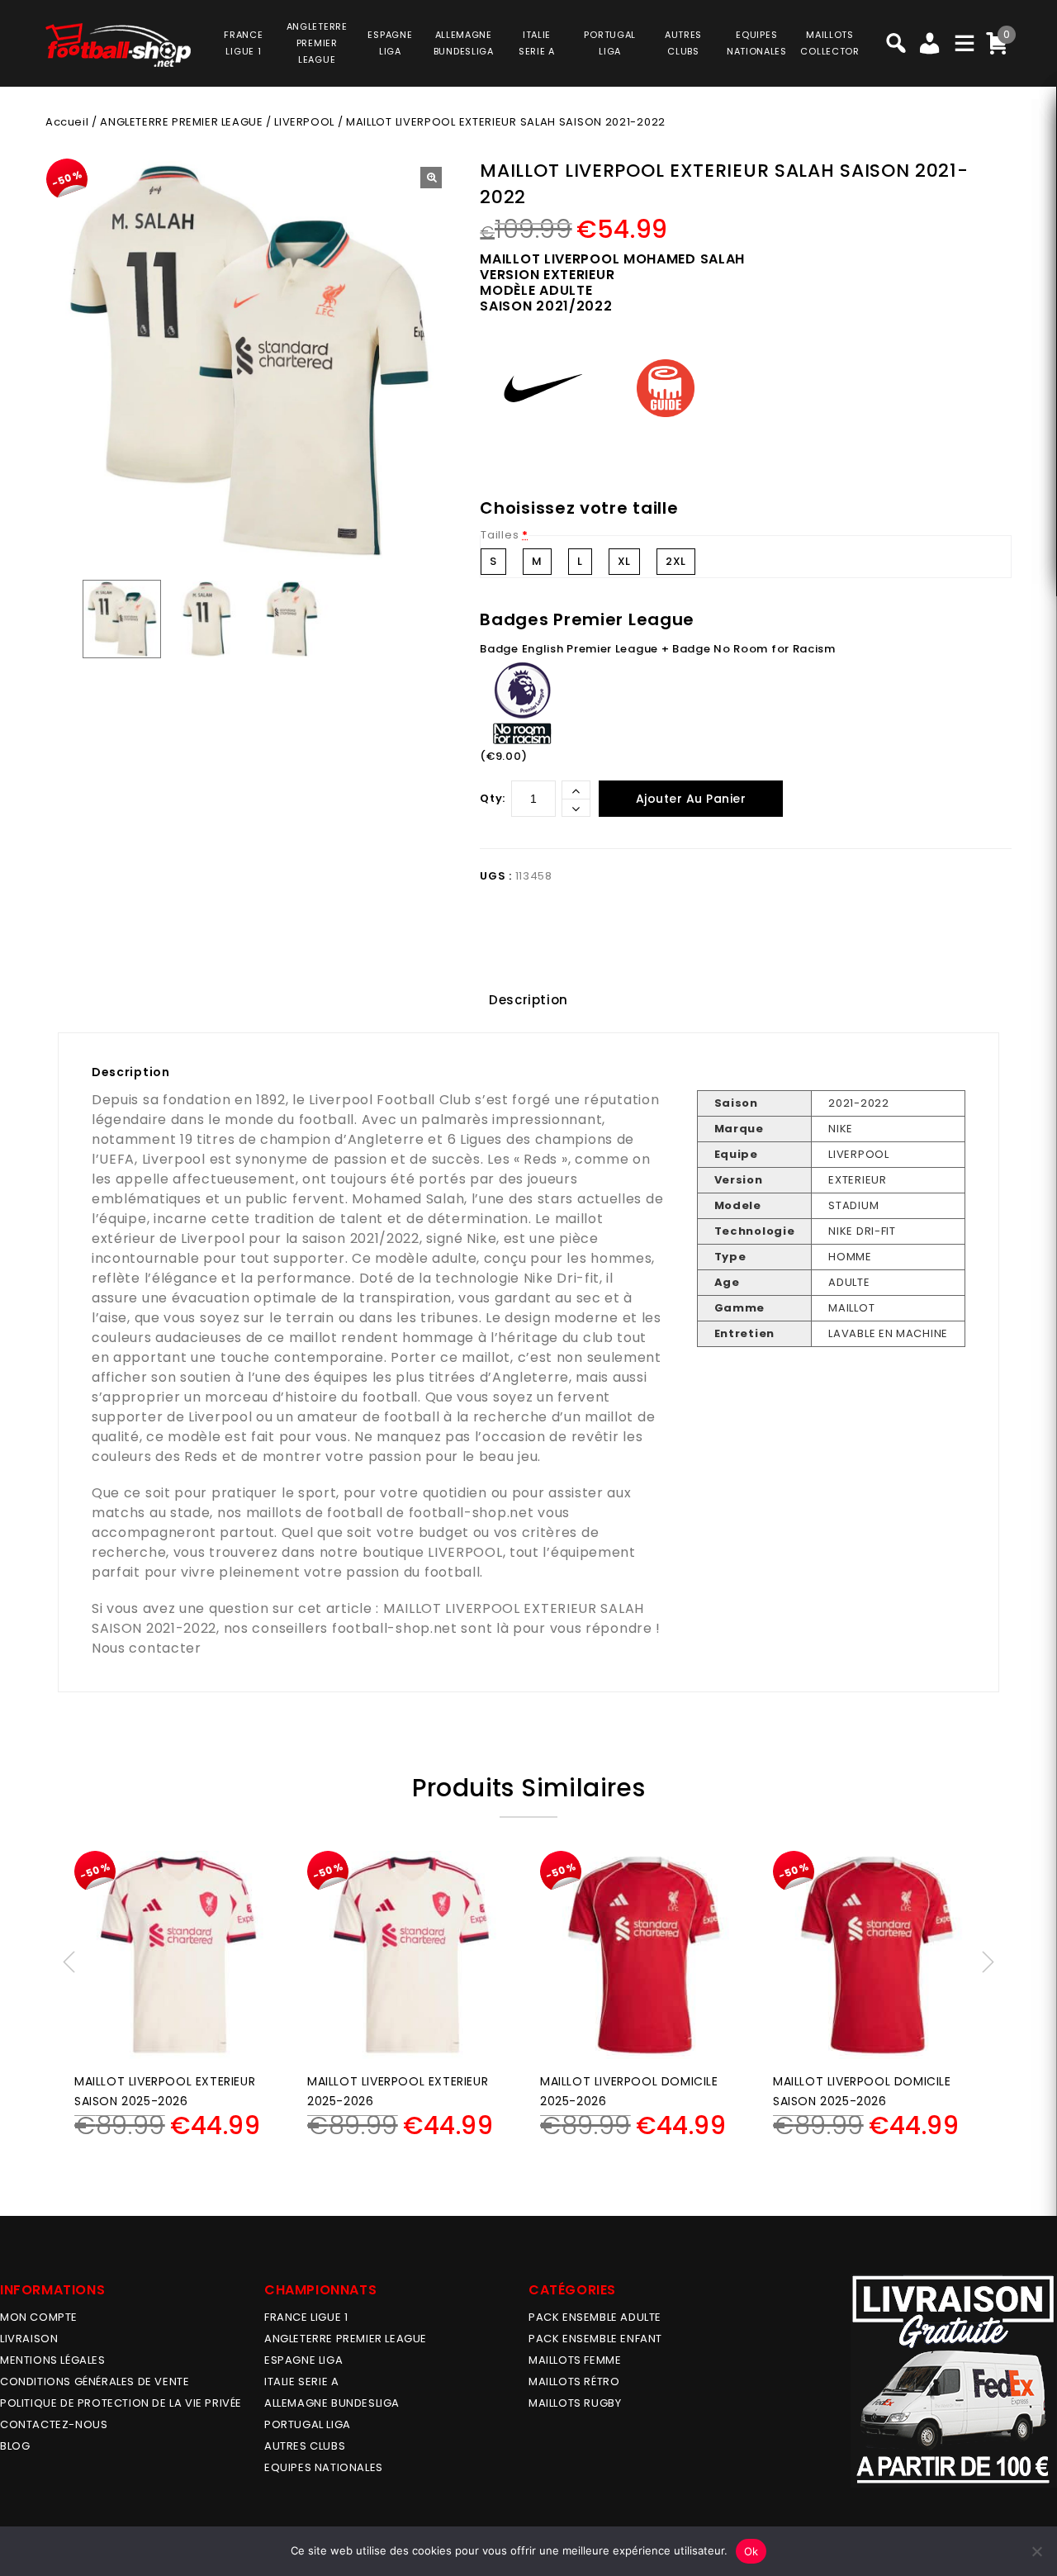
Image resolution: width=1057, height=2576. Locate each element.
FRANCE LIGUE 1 (306, 2317)
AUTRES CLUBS (305, 2446)
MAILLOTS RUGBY (575, 2403)
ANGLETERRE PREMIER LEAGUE (317, 43)
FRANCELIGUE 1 (243, 43)
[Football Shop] (118, 45)
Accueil (67, 122)
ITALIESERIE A (537, 43)
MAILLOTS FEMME (575, 2360)
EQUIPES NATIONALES (324, 2467)
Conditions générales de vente (95, 2381)
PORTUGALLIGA (610, 43)
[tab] (528, 1000)
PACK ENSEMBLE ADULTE (595, 2317)
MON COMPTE (39, 2317)
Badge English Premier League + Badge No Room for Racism (658, 649)
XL (624, 561)
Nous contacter (147, 1648)
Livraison (29, 2339)
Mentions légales (53, 2360)
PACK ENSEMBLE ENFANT (595, 2339)
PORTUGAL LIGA (308, 2424)
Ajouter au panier (691, 799)
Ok (751, 2551)
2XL (676, 561)
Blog (15, 2446)
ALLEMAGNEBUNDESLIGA (464, 43)
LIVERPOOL (304, 122)
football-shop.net (472, 1513)
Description (528, 1000)
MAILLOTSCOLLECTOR (829, 43)
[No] (1036, 2551)
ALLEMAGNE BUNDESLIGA (332, 2403)
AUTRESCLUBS (683, 43)
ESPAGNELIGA (390, 43)
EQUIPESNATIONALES (757, 43)
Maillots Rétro (574, 2381)
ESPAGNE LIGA (303, 2360)
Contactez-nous (54, 2424)
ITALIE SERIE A (301, 2381)
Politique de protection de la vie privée (121, 2403)
